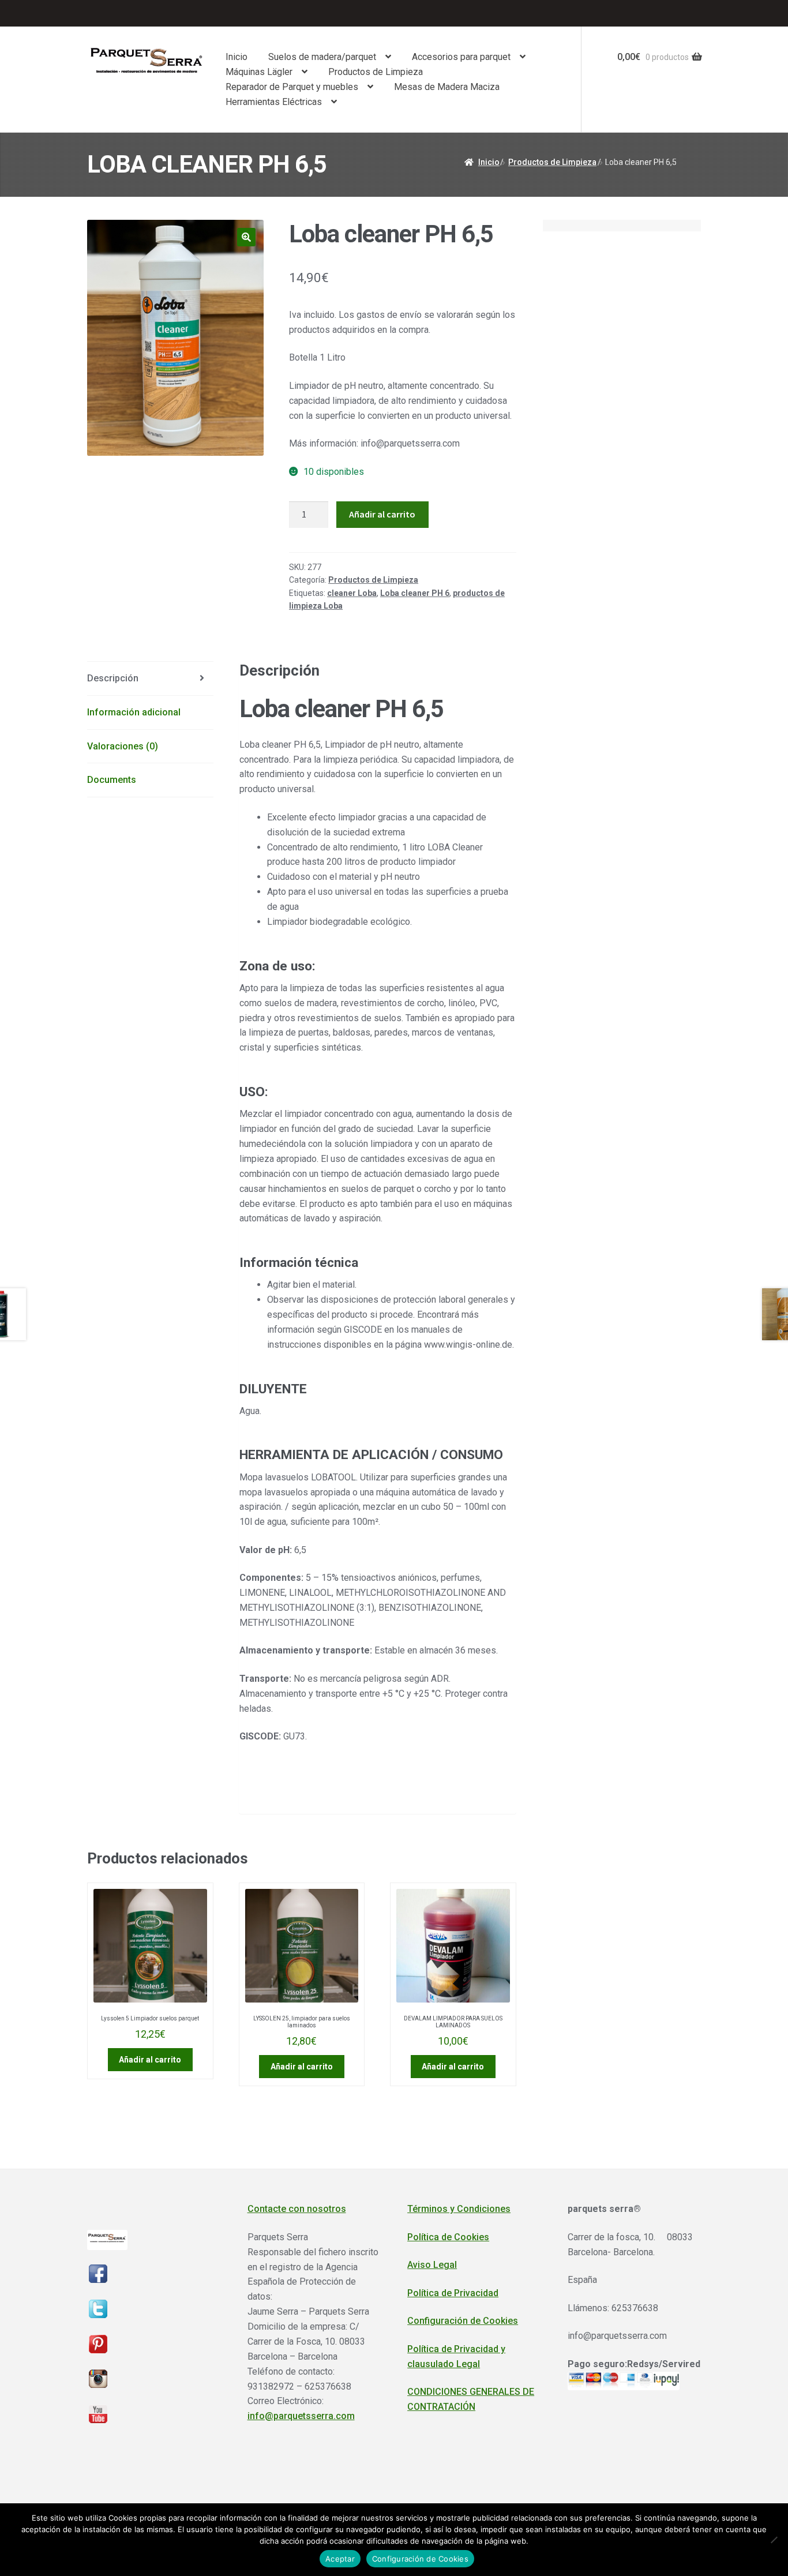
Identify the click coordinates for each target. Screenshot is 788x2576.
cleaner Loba (352, 593)
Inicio (237, 57)
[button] (246, 237)
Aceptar (340, 2559)
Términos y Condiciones (459, 2209)
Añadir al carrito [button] (150, 2060)
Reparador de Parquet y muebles (292, 87)
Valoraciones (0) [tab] (123, 746)
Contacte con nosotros (297, 2209)
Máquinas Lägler (259, 72)
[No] (774, 2540)
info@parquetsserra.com (301, 2416)
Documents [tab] (112, 780)
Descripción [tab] (113, 678)
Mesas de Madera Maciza (447, 87)
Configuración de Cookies (463, 2321)
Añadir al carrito (382, 514)
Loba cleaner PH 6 (415, 593)
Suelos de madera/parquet (322, 57)
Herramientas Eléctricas (274, 102)
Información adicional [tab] (134, 712)
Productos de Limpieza (376, 72)
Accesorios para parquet (461, 57)
